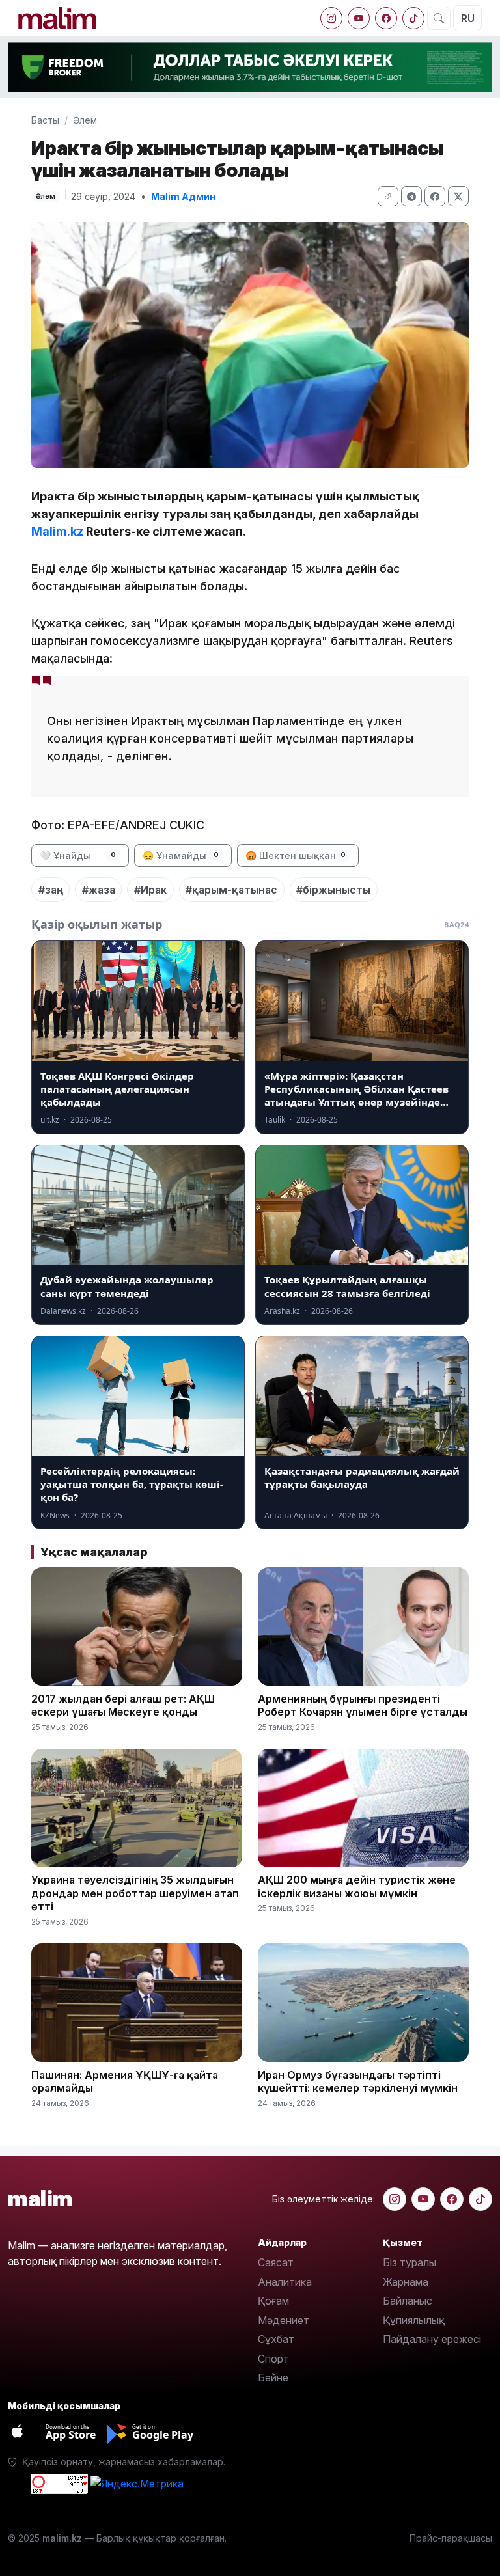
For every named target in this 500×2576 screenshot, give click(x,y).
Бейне (273, 2377)
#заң (51, 890)
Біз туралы (410, 2262)
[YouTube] (359, 18)
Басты (45, 120)
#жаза (99, 890)
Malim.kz (57, 531)
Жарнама (406, 2282)
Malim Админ (183, 196)
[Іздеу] (439, 18)
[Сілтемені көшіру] (388, 196)
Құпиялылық (414, 2320)
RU (468, 18)
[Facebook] (386, 18)
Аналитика (285, 2282)
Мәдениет (284, 2320)
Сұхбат (276, 2339)
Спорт (273, 2359)
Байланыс (408, 2301)
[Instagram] (331, 18)
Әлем (85, 120)
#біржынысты (333, 890)
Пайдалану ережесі (432, 2339)
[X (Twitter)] (458, 196)
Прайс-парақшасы (451, 2538)
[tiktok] (413, 18)
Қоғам (273, 2301)
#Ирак (150, 890)
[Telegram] (411, 196)
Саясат (276, 2262)
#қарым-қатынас (231, 890)
